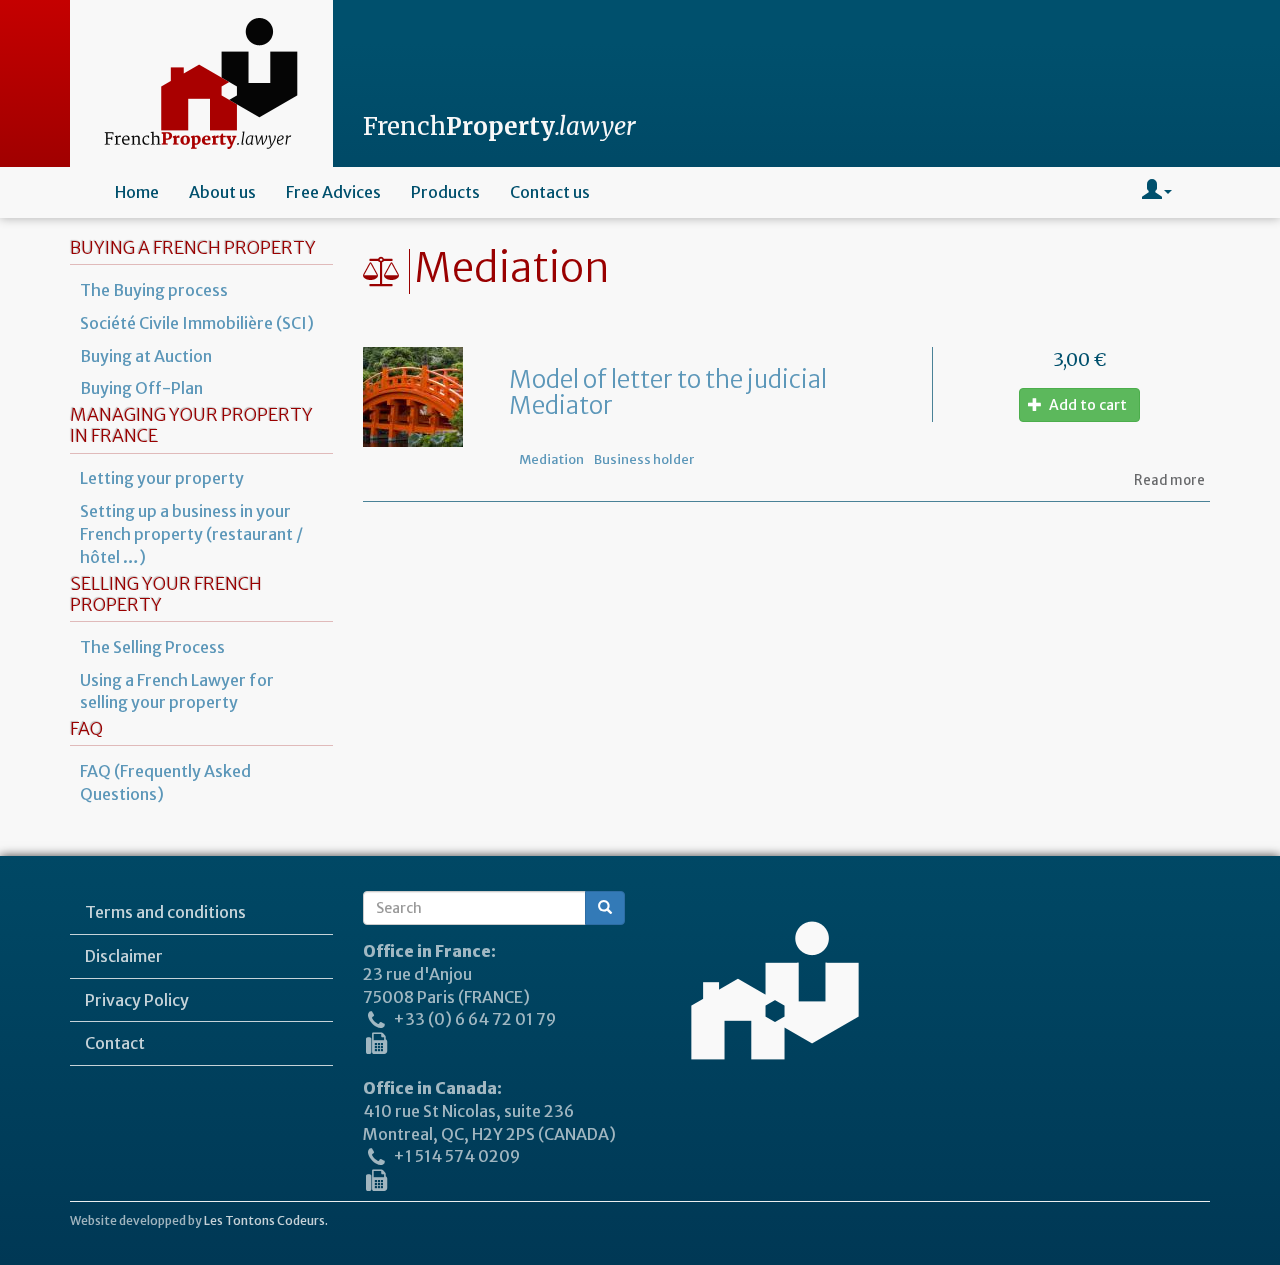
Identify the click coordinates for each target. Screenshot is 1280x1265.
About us (222, 192)
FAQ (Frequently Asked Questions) (165, 782)
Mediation (551, 459)
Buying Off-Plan (141, 388)
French (499, 126)
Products (445, 192)
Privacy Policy (137, 1000)
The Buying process (154, 290)
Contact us (550, 192)
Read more (1169, 480)
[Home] (201, 83)
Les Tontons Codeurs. (266, 1220)
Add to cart (1086, 405)
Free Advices (333, 192)
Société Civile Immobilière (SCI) (197, 323)
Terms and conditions (165, 912)
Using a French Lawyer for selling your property (177, 691)
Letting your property (162, 478)
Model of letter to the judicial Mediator (668, 392)
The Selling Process (152, 647)
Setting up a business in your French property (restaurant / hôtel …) (191, 534)
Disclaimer (124, 956)
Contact (115, 1043)
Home (137, 192)
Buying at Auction (146, 356)
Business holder (644, 459)
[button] (1157, 192)
